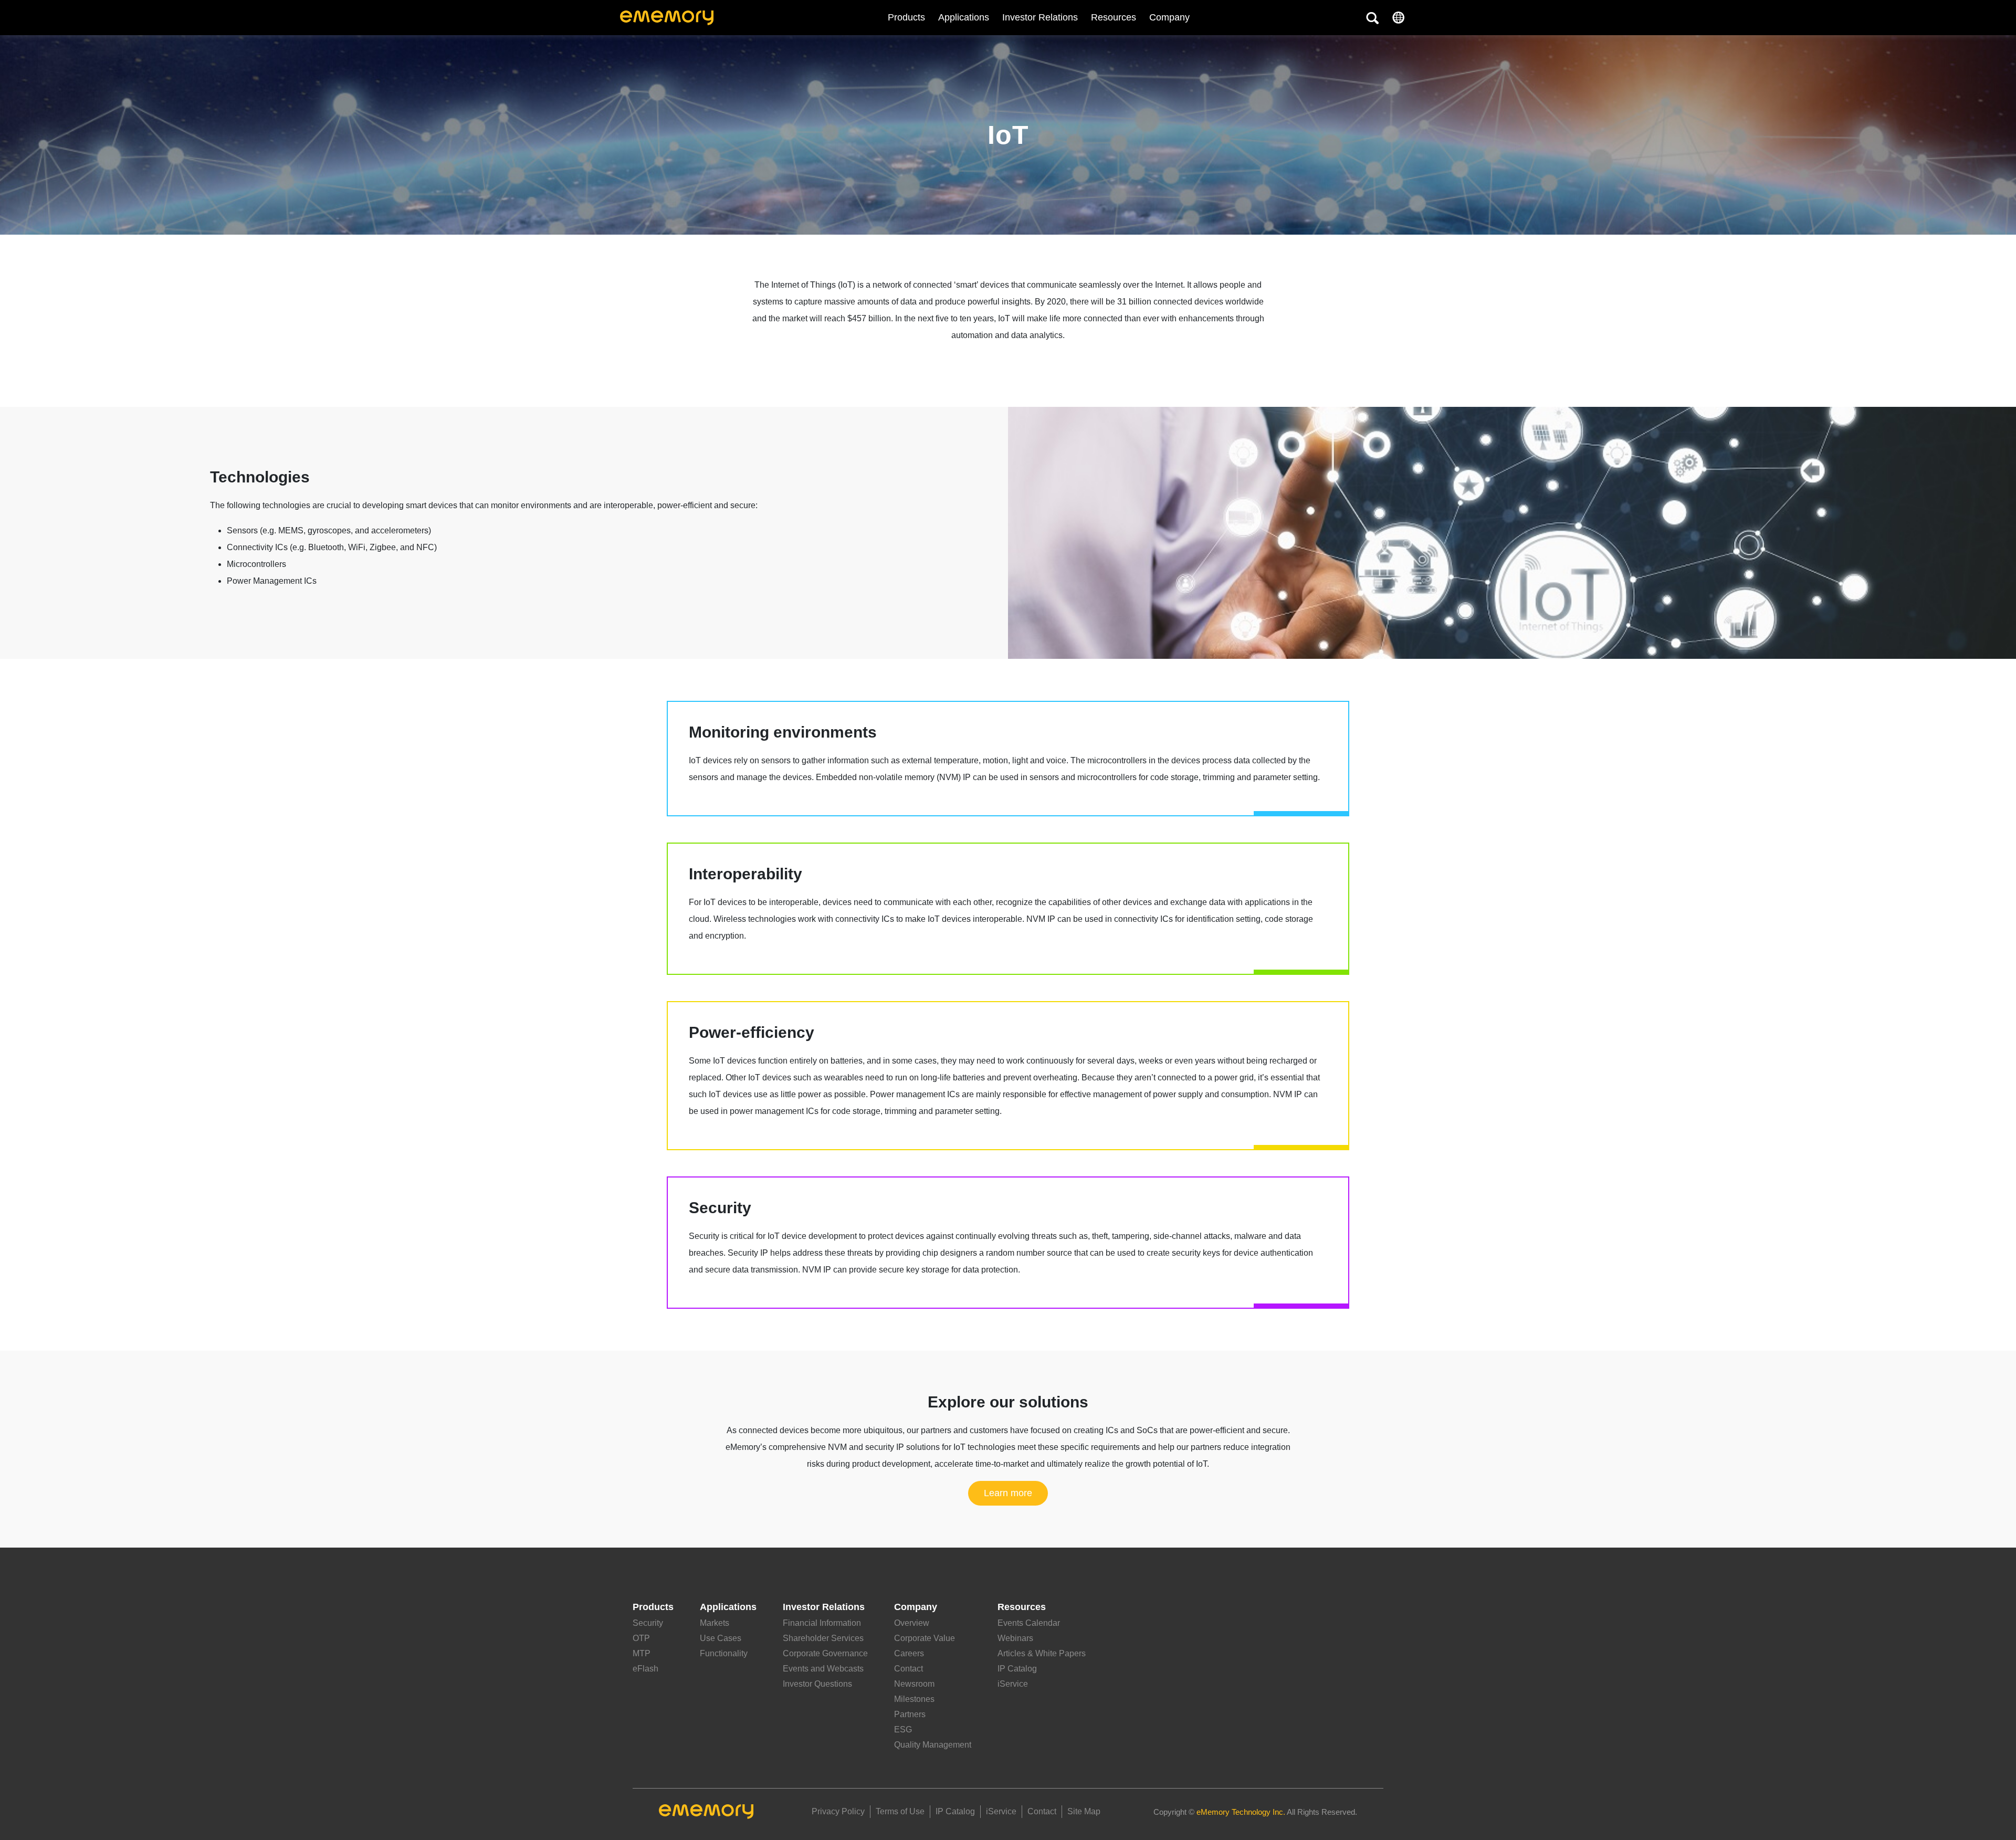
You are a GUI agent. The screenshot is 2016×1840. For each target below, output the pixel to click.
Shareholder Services (823, 1638)
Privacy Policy (838, 1811)
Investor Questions (817, 1684)
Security (648, 1623)
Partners (910, 1714)
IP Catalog (1017, 1669)
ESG (903, 1729)
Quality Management (933, 1745)
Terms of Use (900, 1811)
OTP (641, 1638)
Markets (715, 1623)
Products (906, 17)
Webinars (1015, 1638)
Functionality (724, 1653)
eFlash (645, 1669)
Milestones (914, 1699)
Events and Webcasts (823, 1669)
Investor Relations (1040, 17)
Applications (964, 17)
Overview (912, 1623)
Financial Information (822, 1623)
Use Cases (721, 1638)
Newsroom (914, 1684)
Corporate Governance (825, 1653)
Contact (909, 1669)
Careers (909, 1653)
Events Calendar (1029, 1623)
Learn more (1008, 1493)
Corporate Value (925, 1638)
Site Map (1084, 1811)
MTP (642, 1653)
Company (916, 1607)
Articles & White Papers (1042, 1653)
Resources (1114, 17)
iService (1013, 1684)
